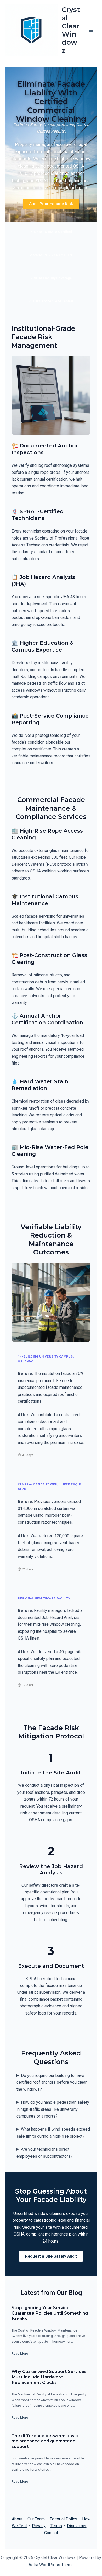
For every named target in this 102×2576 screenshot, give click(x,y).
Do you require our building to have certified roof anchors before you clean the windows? (52, 2082)
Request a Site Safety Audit (51, 2256)
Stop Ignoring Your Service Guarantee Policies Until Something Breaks (50, 2313)
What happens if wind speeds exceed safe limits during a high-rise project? (53, 2133)
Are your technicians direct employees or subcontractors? (44, 2153)
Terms (56, 2526)
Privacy (39, 2526)
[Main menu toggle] (91, 30)
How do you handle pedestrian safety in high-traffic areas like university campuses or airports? (53, 2109)
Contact (51, 2533)
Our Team (36, 2519)
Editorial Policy (63, 2519)
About (17, 2519)
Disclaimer (77, 2526)
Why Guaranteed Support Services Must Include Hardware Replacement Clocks (49, 2377)
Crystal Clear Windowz (71, 30)
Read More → (22, 2354)
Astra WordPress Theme (51, 2565)
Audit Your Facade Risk (51, 204)
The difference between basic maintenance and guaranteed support (45, 2441)
